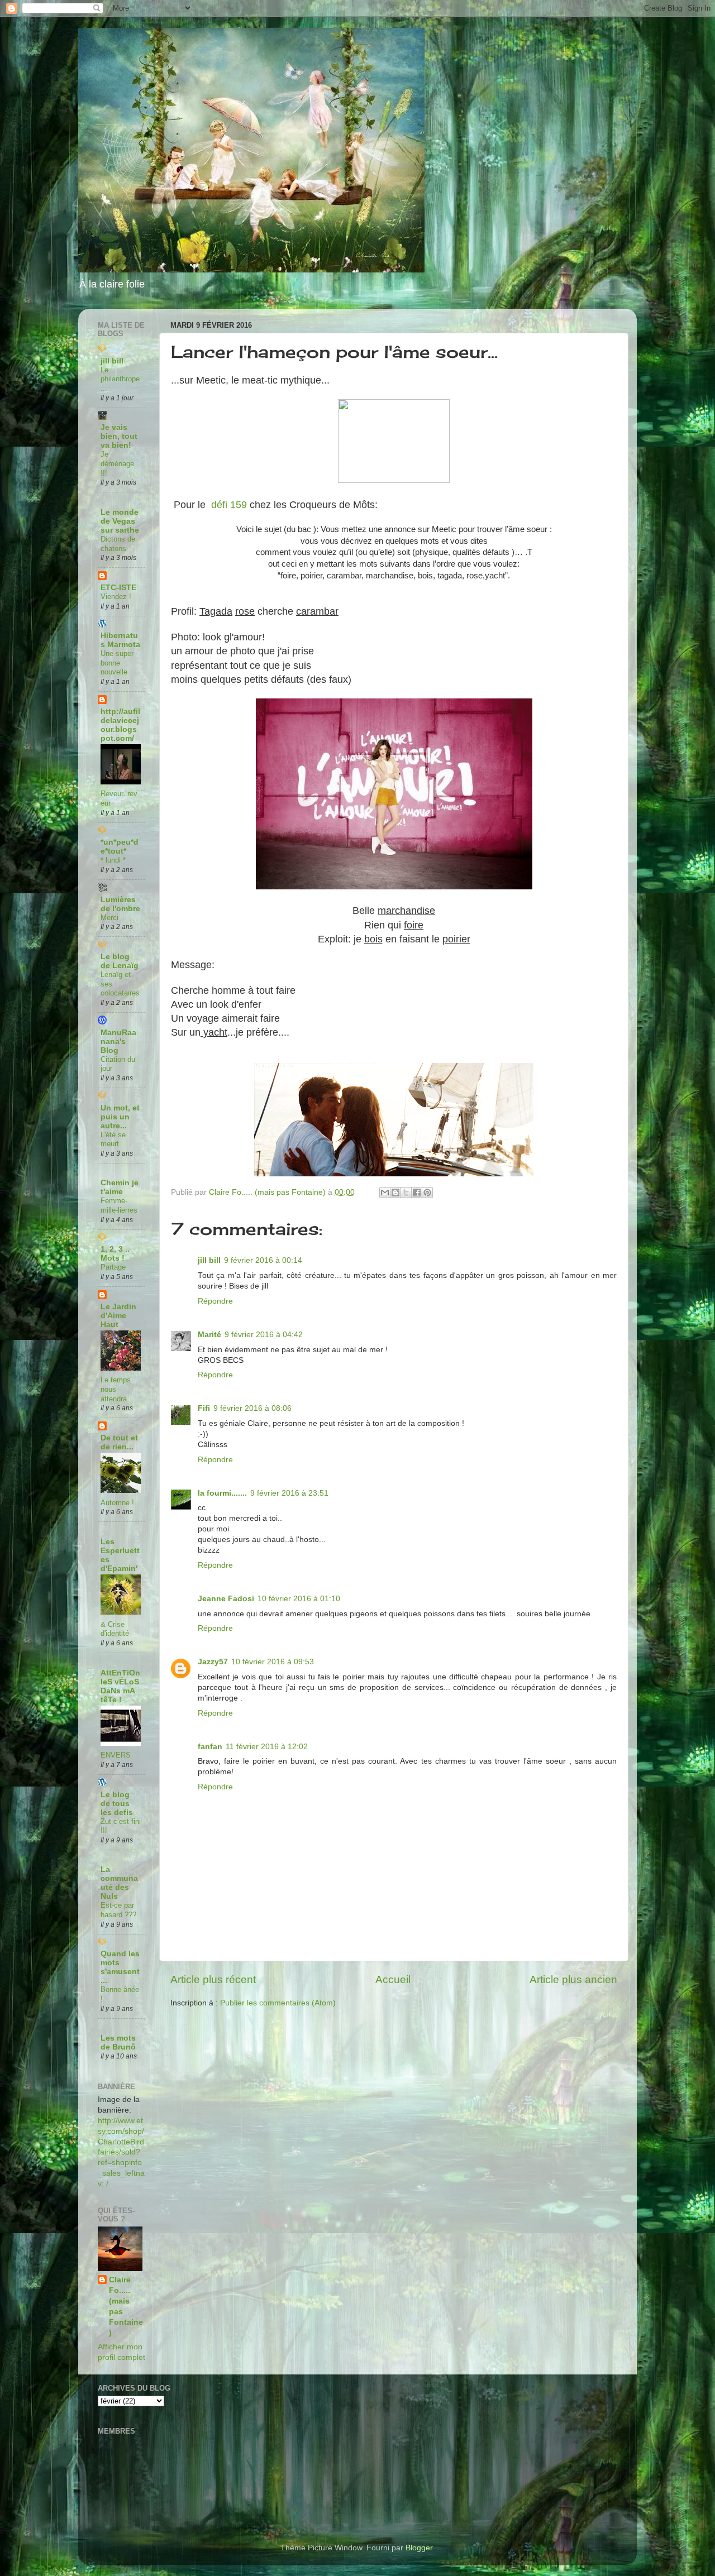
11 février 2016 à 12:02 (267, 1747)
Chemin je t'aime (120, 1187)
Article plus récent (213, 1979)
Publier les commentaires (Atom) (278, 2003)
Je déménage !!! (117, 463)
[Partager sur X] (406, 1193)
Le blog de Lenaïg (120, 961)
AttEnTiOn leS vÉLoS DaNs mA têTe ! (120, 1686)
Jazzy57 (213, 1662)
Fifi (204, 1408)
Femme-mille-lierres (119, 1205)
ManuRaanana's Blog (118, 1042)
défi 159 (229, 505)
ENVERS (116, 1755)
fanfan (210, 1747)
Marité (209, 1335)
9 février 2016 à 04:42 (264, 1335)
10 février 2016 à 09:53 (273, 1662)
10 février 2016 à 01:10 (299, 1599)
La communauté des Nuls (119, 1883)
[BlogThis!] (395, 1193)
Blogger (419, 2548)
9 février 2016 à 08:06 (252, 1408)
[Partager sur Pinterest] (427, 1193)
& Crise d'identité (115, 1629)
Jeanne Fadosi (226, 1599)
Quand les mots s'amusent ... (120, 1967)
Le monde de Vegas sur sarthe (120, 521)
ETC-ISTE (118, 588)
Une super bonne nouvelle (117, 663)
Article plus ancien (573, 1979)
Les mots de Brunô (118, 2043)
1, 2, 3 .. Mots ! (115, 1254)
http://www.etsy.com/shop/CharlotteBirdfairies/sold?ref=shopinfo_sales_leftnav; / (121, 2152)
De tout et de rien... (119, 1442)
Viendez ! (116, 597)
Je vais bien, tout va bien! (119, 436)
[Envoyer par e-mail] (385, 1193)
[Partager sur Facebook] (417, 1193)
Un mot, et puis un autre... (120, 1117)
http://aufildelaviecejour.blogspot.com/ (120, 725)
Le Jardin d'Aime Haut (118, 1316)
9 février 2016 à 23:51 (289, 1493)
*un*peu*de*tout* (120, 847)
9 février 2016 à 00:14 (263, 1260)
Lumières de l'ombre (120, 904)
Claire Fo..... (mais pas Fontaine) (126, 2306)
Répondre (215, 1301)
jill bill (209, 1260)
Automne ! (117, 1503)
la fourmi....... (222, 1493)
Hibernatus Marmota (120, 640)
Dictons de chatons (118, 544)
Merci (109, 918)
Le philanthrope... (120, 379)
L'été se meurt (113, 1139)
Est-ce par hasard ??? (118, 1910)
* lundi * (113, 860)
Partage (113, 1267)
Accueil (393, 1979)
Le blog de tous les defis (117, 1804)
